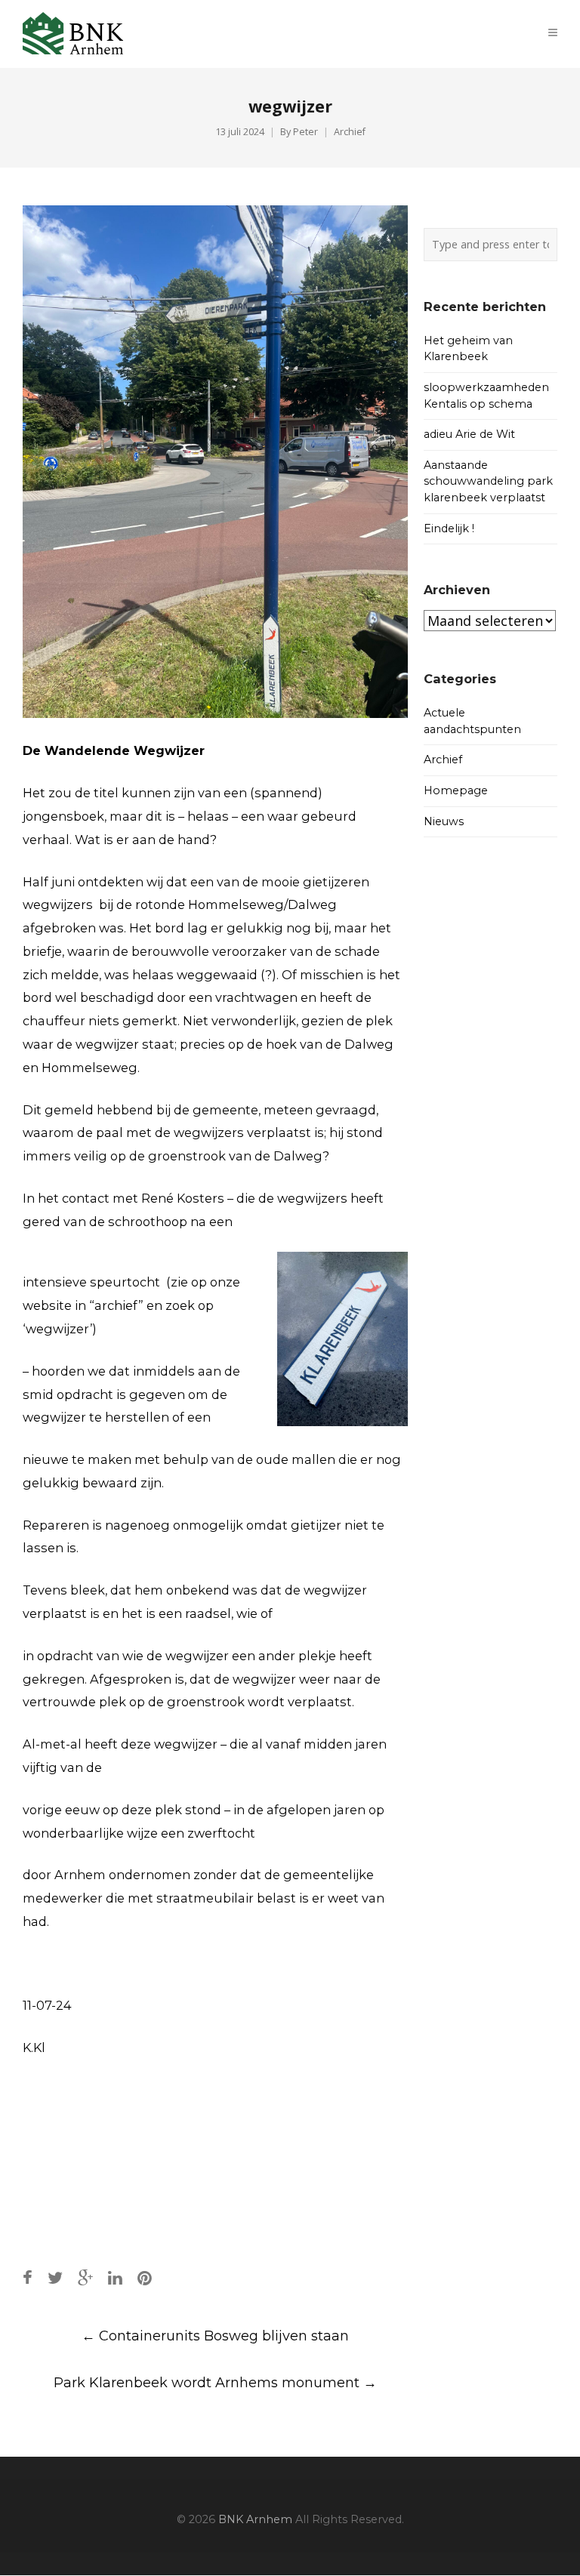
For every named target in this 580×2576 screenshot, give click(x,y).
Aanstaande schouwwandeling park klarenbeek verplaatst (488, 481)
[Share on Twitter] (55, 2278)
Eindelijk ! (449, 528)
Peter (305, 132)
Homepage (456, 790)
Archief (350, 132)
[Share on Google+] (85, 2278)
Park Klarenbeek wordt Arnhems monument (215, 2383)
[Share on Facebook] (28, 2278)
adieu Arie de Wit (469, 434)
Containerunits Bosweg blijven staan (215, 2336)
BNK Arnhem (255, 2519)
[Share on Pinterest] (145, 2278)
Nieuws (444, 821)
